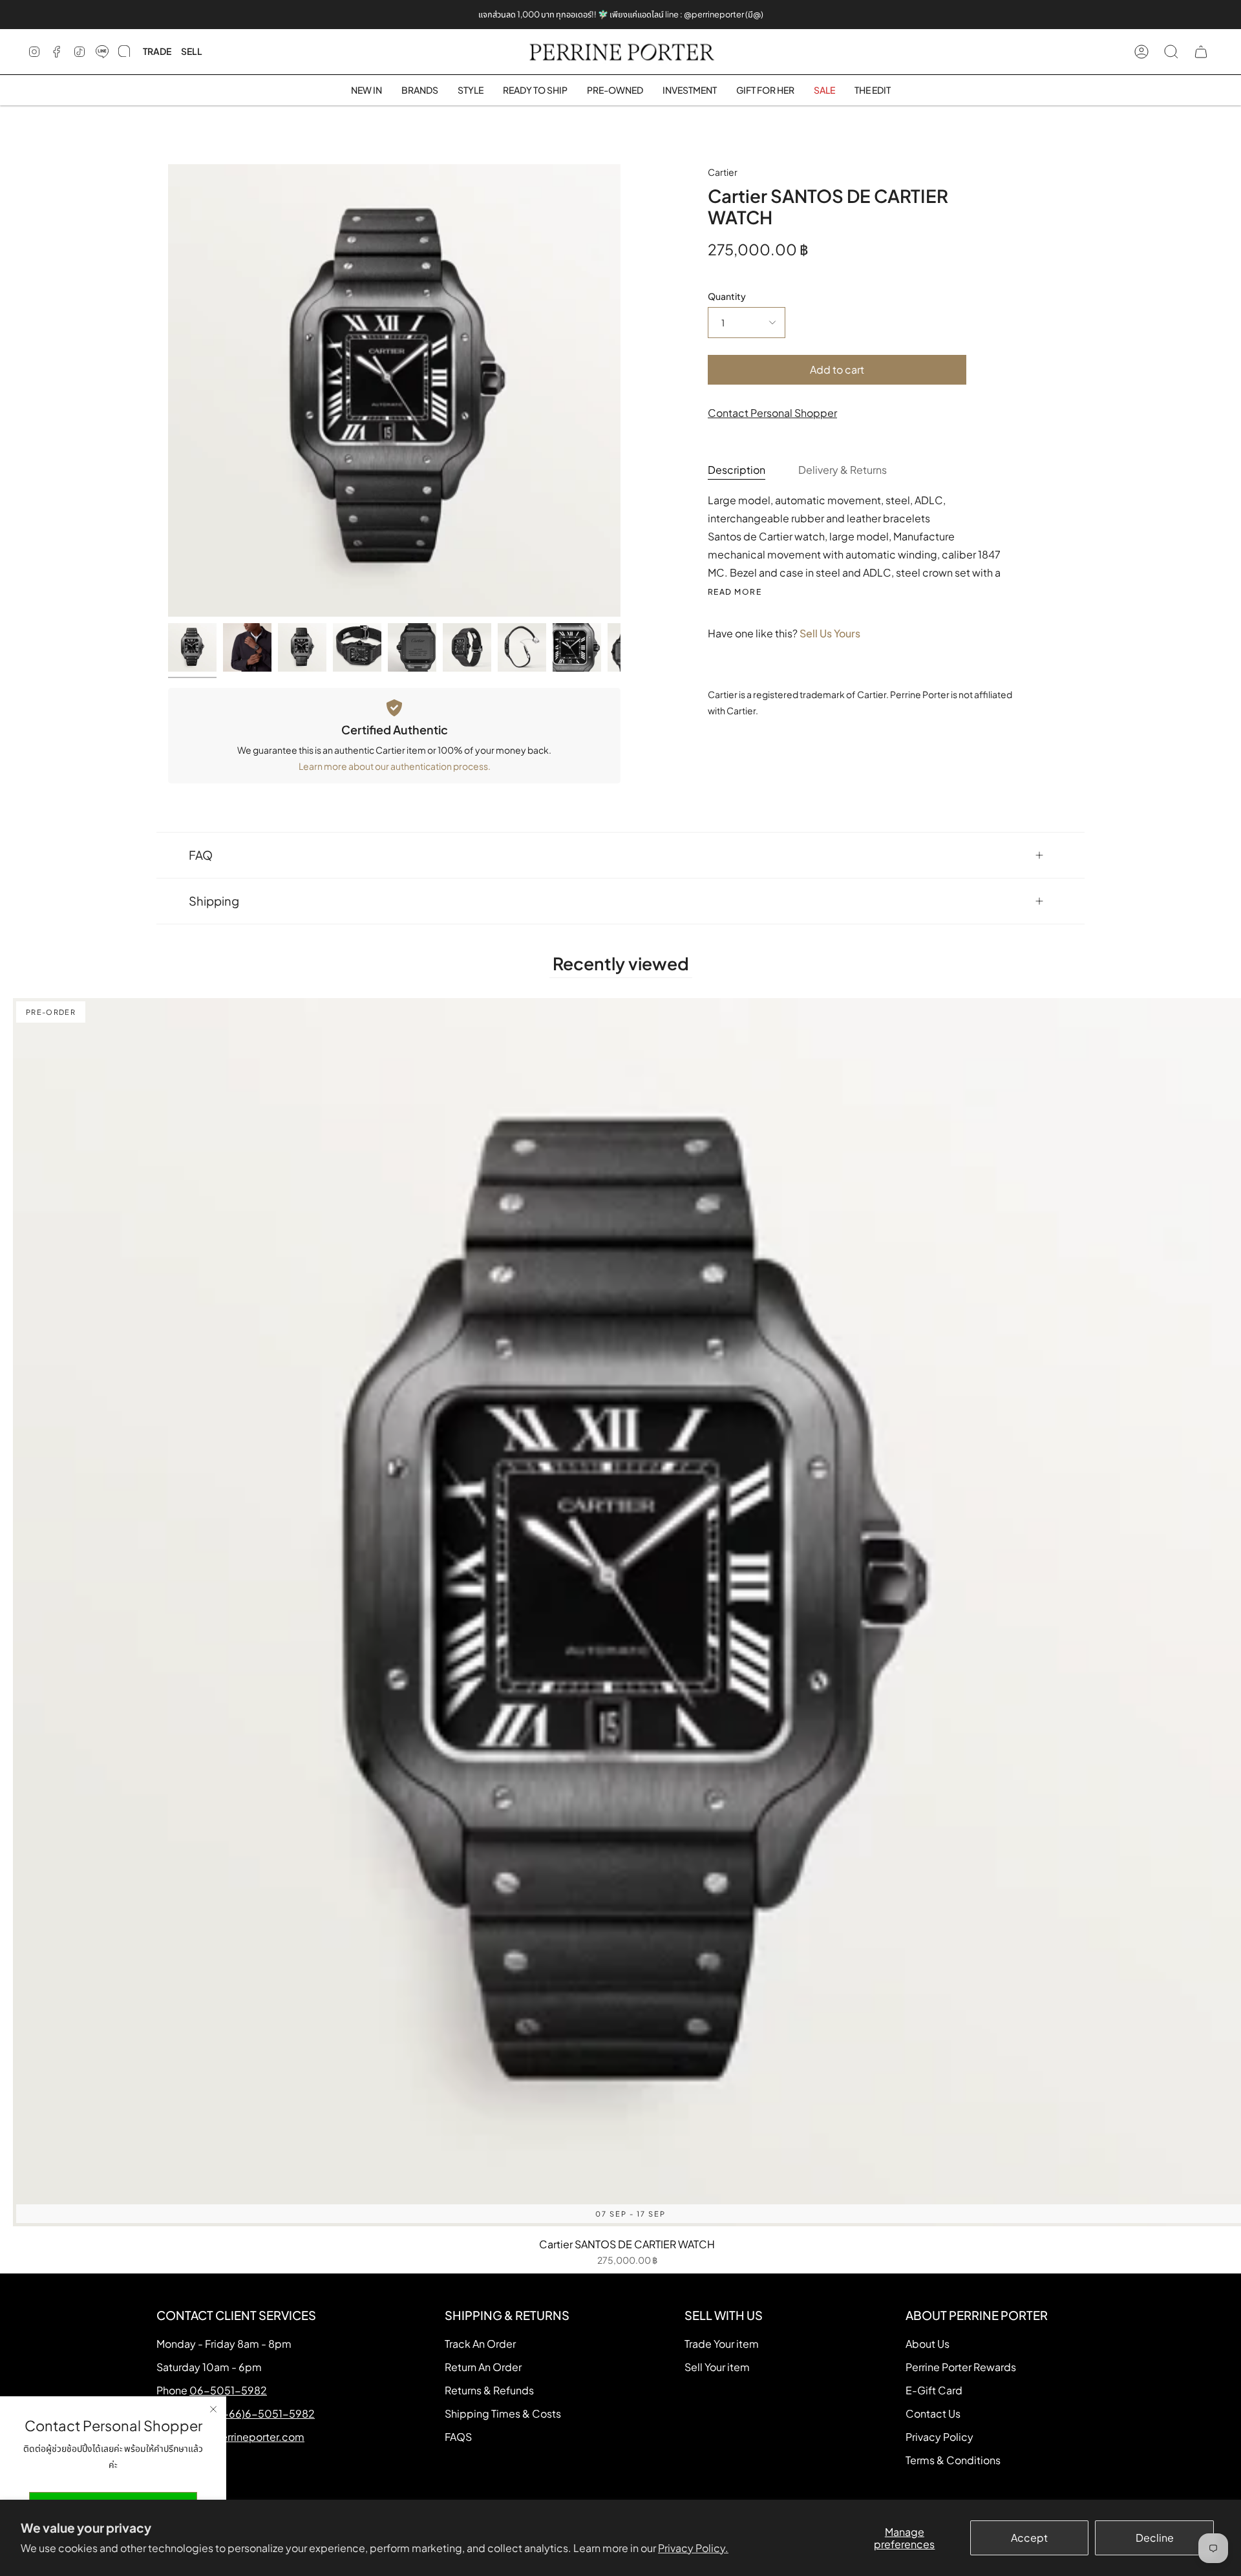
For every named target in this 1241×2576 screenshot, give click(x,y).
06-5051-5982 (228, 2390)
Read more (735, 592)
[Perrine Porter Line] (102, 52)
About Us (928, 2344)
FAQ (201, 855)
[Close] (213, 2409)
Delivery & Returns (843, 470)
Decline (1155, 2538)
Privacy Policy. (693, 2548)
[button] (420, 90)
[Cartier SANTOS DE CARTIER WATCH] (192, 647)
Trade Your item (722, 2344)
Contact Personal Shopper (772, 413)
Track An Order (480, 2344)
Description (737, 470)
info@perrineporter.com (245, 2437)
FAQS (458, 2437)
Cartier (723, 172)
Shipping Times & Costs (503, 2413)
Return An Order (483, 2367)
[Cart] (1201, 52)
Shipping (214, 901)
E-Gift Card (934, 2390)
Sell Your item (717, 2367)
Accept (1029, 2538)
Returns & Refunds (489, 2390)
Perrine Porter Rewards (961, 2367)
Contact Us (933, 2413)
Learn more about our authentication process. (395, 766)
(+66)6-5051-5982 (267, 2413)
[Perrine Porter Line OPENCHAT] (124, 52)
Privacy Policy (939, 2437)
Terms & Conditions (953, 2460)
